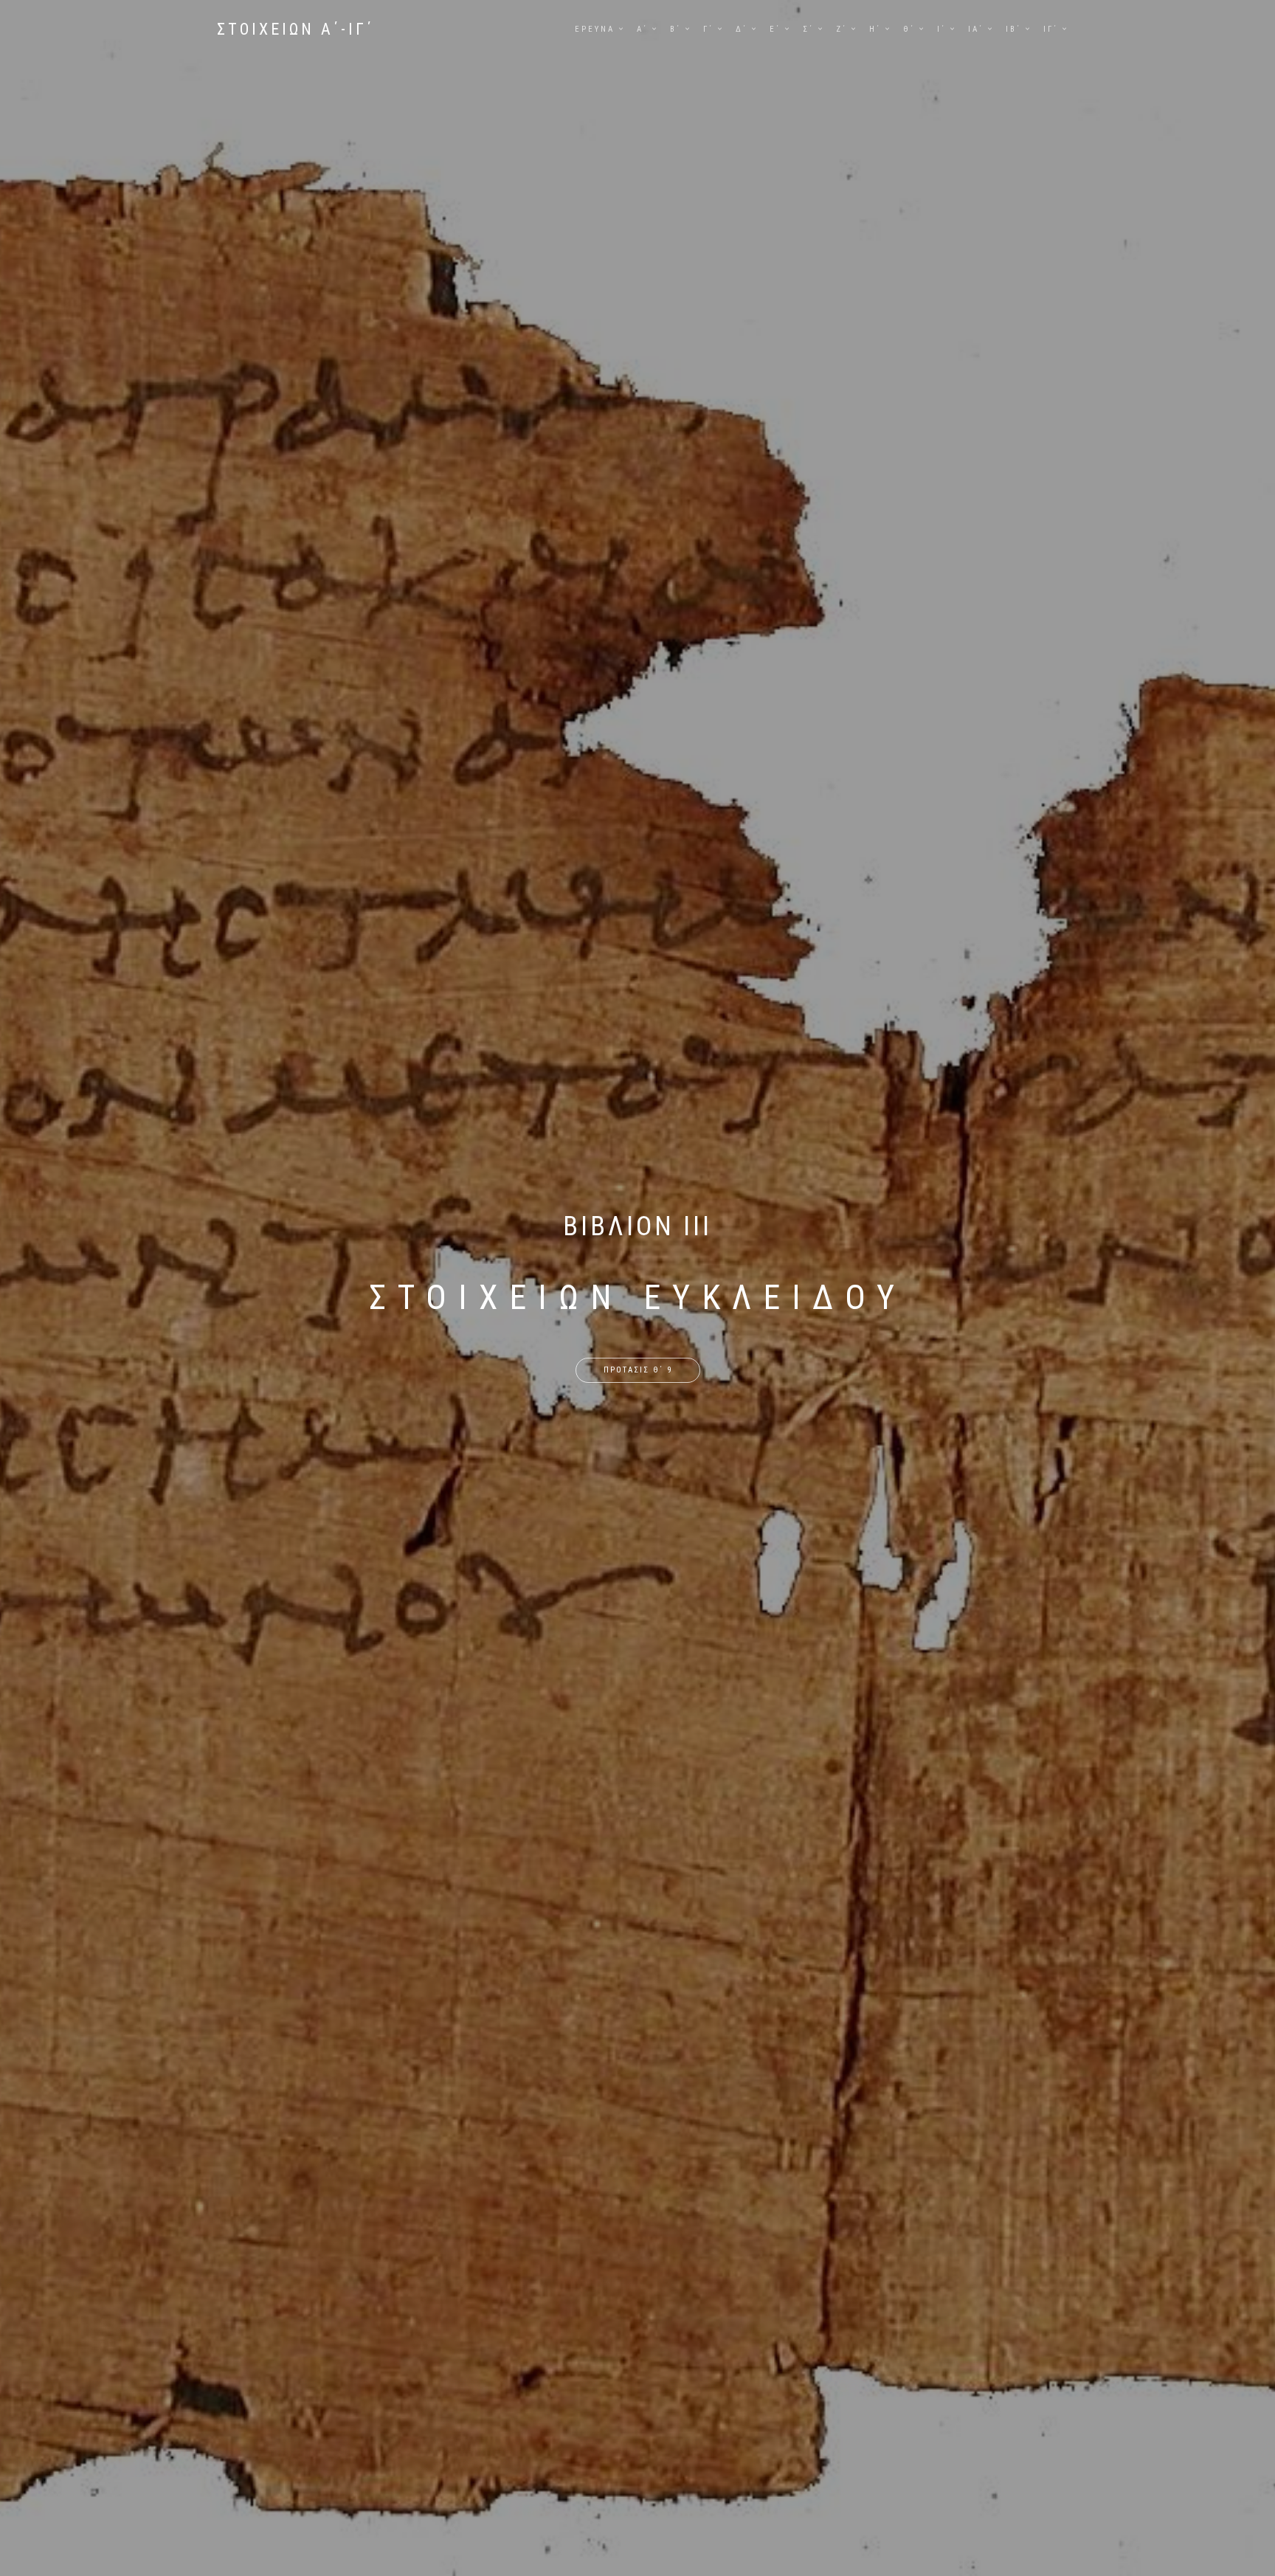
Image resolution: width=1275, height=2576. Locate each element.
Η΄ (875, 29)
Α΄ (642, 29)
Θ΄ (909, 29)
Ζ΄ (842, 29)
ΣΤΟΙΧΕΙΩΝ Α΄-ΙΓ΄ (296, 29)
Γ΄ (708, 29)
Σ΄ (808, 29)
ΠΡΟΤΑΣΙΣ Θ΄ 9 (638, 1370)
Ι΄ (941, 29)
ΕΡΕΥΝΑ (595, 29)
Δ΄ (742, 29)
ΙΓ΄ (1051, 29)
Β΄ (675, 29)
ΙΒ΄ (1013, 29)
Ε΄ (775, 29)
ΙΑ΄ (976, 29)
